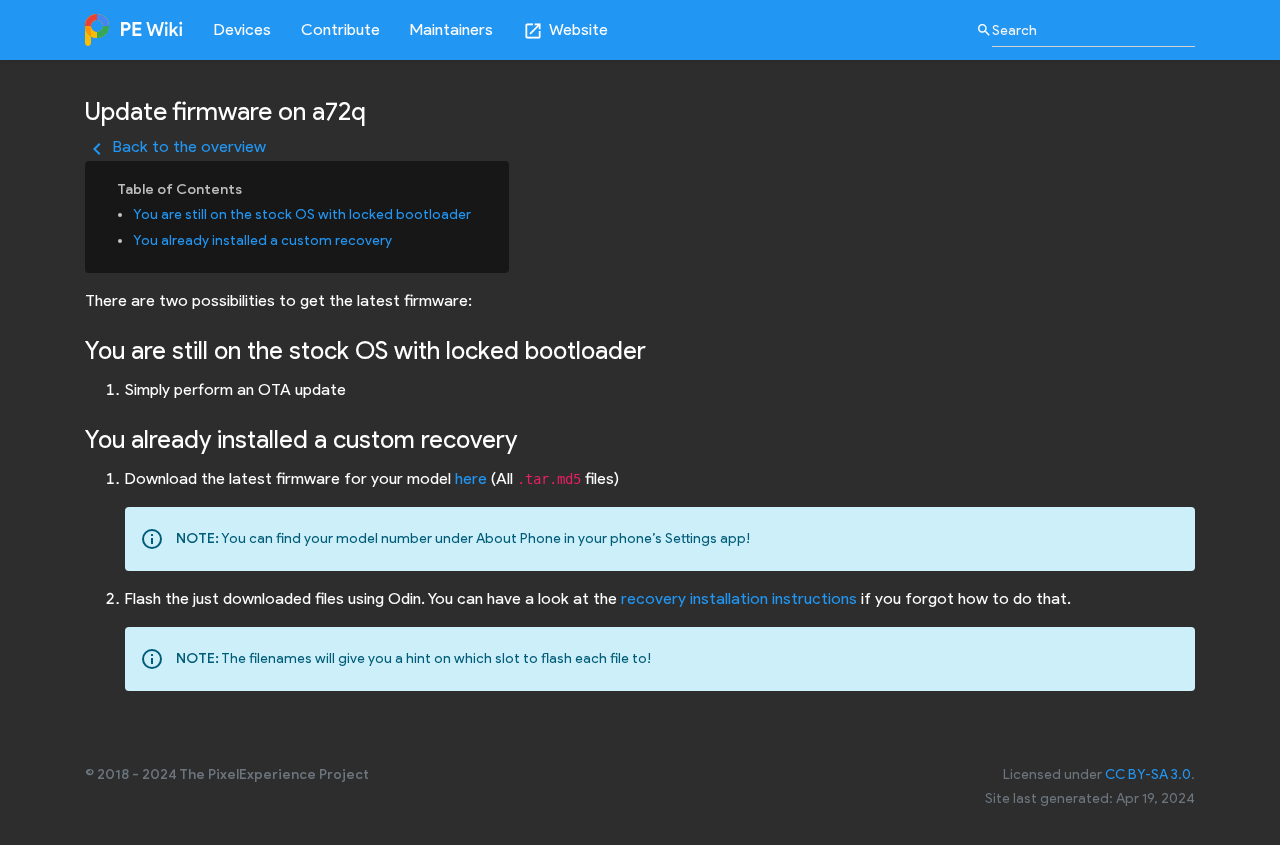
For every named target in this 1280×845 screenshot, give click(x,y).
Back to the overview (175, 146)
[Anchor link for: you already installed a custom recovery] (399, 239)
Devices (242, 29)
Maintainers (451, 29)
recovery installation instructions (739, 598)
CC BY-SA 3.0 (1148, 774)
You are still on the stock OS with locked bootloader (302, 214)
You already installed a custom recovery (262, 240)
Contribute (340, 29)
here (471, 478)
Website (565, 30)
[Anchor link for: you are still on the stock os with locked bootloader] (478, 213)
